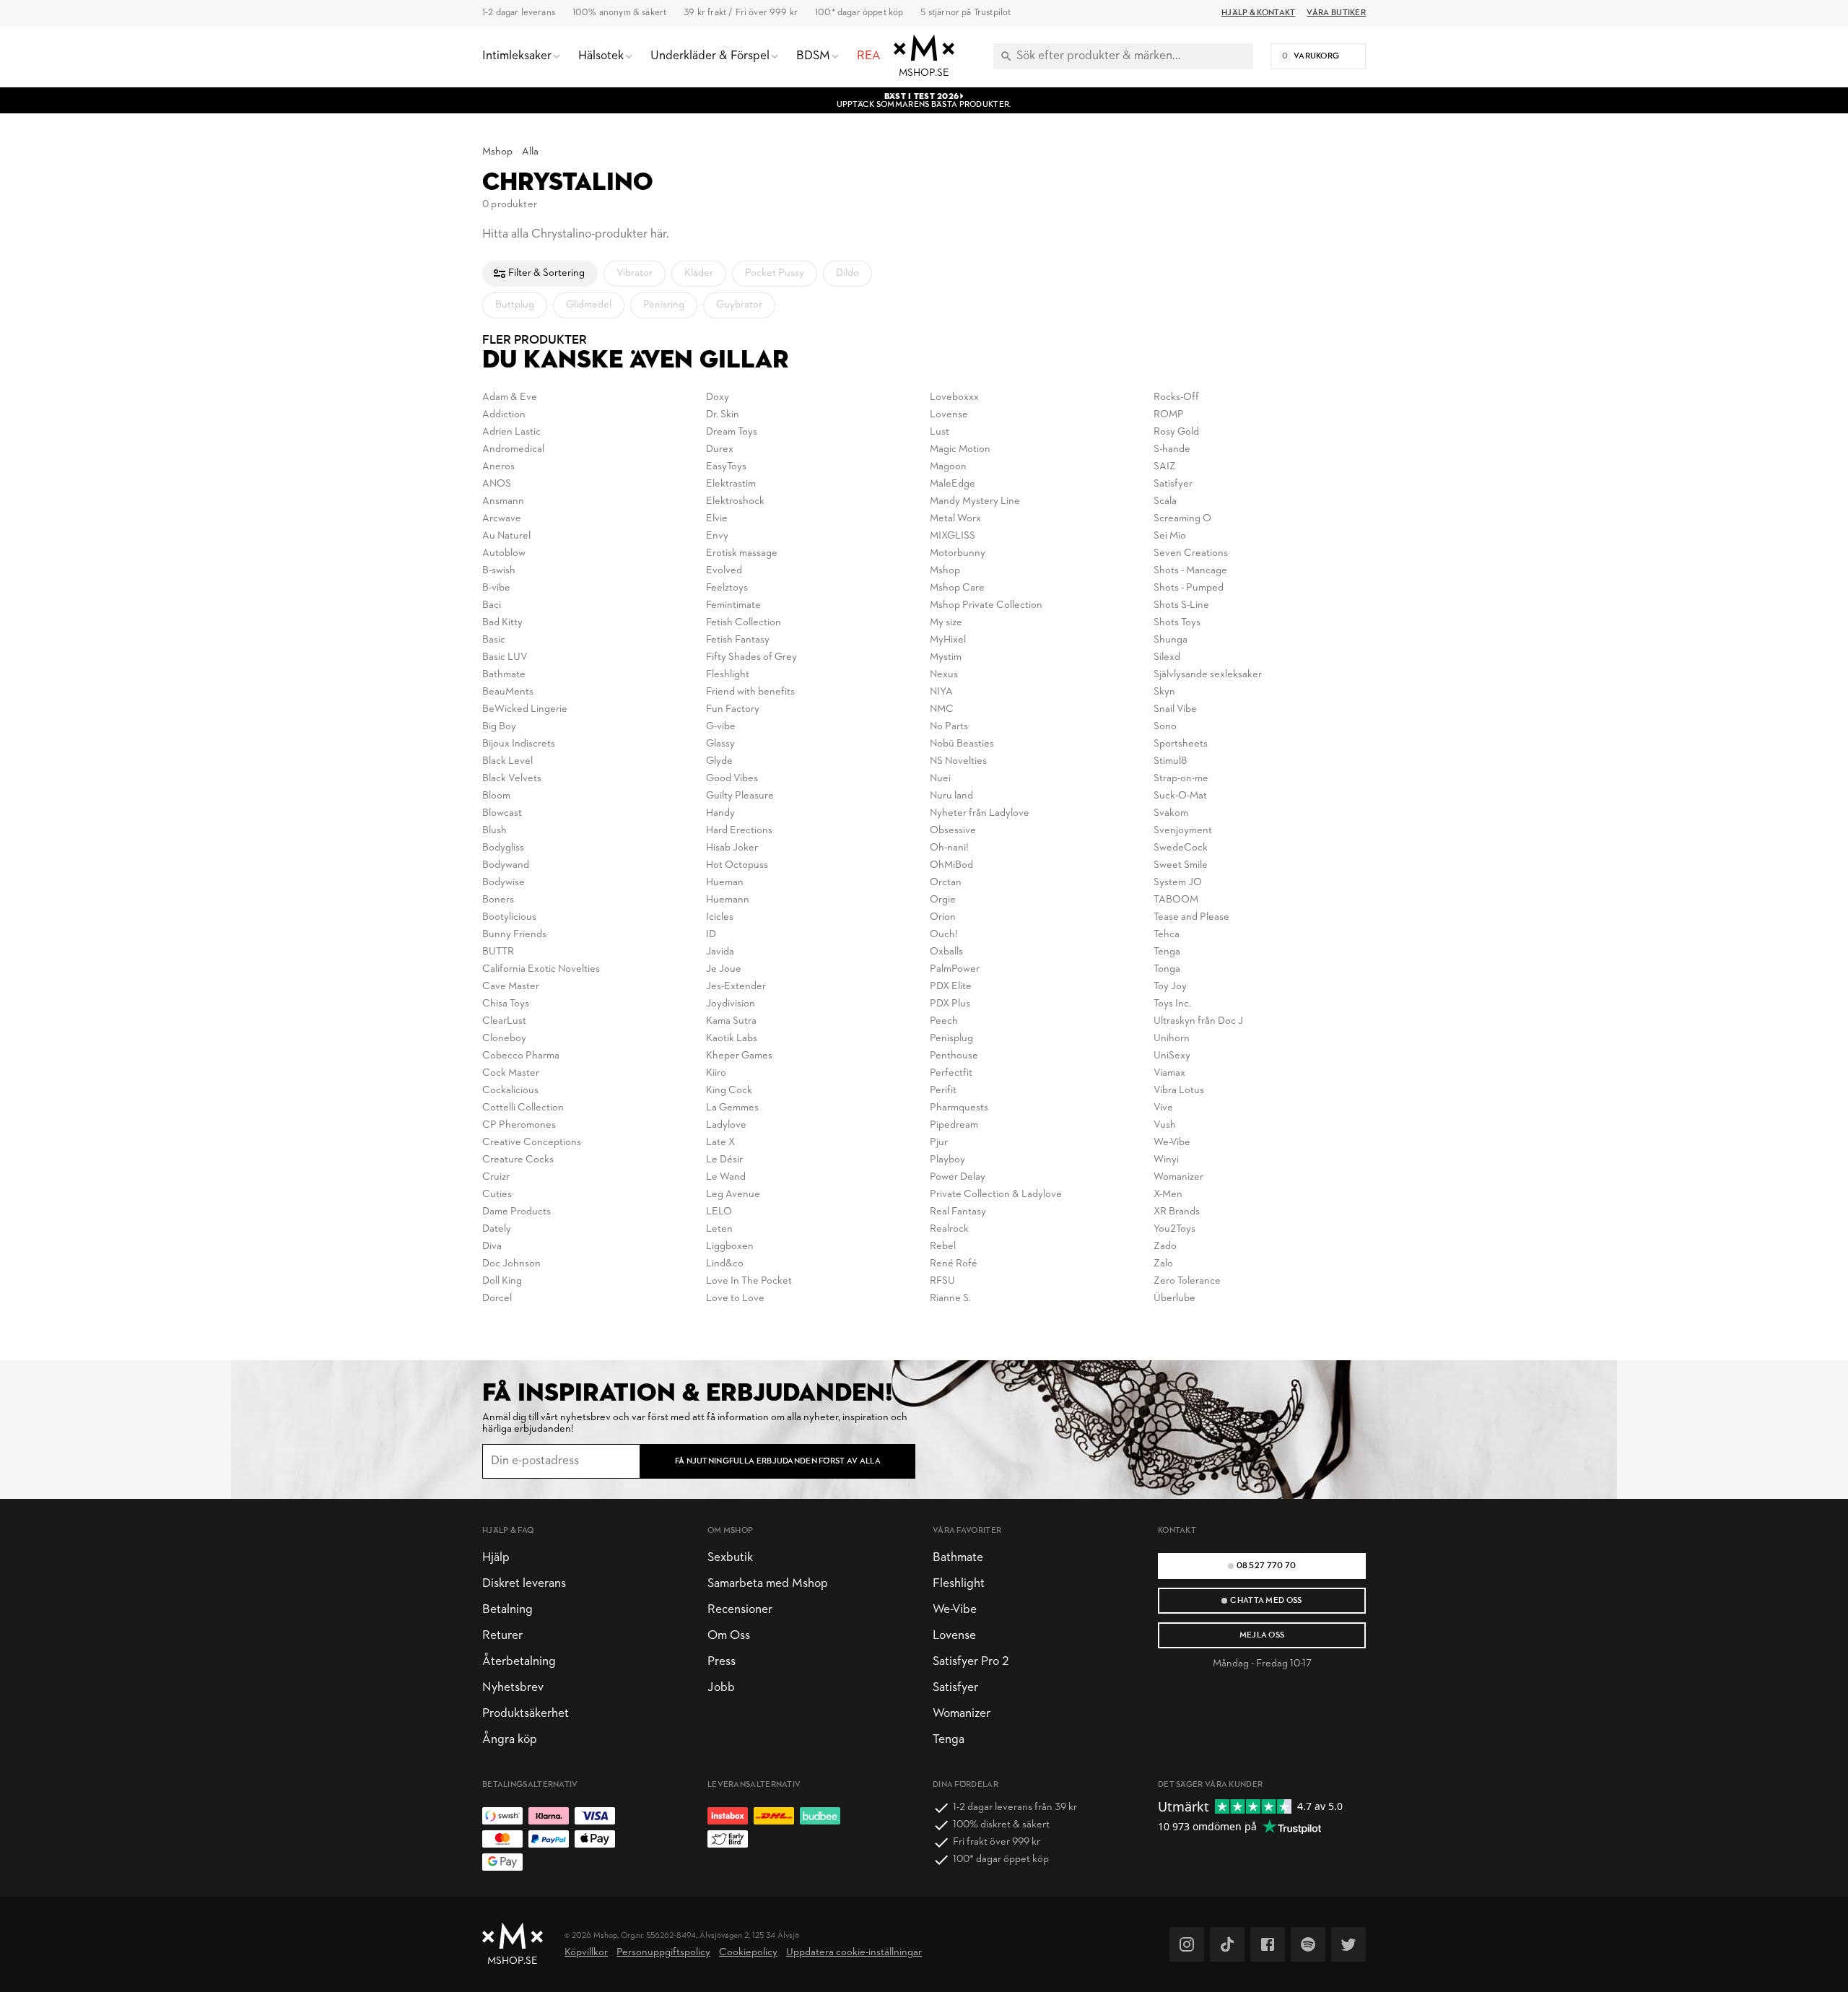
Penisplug (951, 1039)
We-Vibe (1172, 1143)
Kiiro (716, 1073)
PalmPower (955, 969)
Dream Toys (732, 432)
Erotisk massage (742, 553)
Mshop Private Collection (986, 605)
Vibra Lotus (1179, 1091)
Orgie (943, 900)
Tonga (1167, 969)
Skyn (1164, 692)
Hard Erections (739, 831)
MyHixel (948, 640)
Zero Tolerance (1187, 1281)
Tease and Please (1191, 917)
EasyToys (726, 467)
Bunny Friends (514, 935)
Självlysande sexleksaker (1208, 675)
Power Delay (958, 1177)
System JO (1178, 883)
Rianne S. (950, 1299)
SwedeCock (1181, 848)
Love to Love (735, 1299)
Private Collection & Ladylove (996, 1195)
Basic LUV (505, 657)
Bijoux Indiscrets (519, 744)
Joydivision (731, 1004)
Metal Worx (955, 519)
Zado (1165, 1247)
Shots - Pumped (1189, 588)
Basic (494, 640)
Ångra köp (510, 1740)
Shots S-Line (1181, 605)
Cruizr (496, 1177)
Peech (944, 1021)
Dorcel (497, 1299)
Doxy (718, 397)
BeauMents (508, 692)
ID (711, 935)
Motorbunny (958, 553)
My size (946, 623)
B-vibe (496, 588)
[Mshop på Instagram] (1187, 1944)
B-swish (499, 571)
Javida (720, 952)
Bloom (496, 796)
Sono (1165, 727)
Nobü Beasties (962, 744)
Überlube (1174, 1299)
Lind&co (725, 1264)
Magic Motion (960, 449)
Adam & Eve (510, 397)
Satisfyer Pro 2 (971, 1662)
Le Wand (726, 1177)
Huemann (728, 900)
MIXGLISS (953, 536)
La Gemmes (732, 1108)
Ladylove (726, 1125)
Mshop (497, 152)
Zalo (1163, 1264)
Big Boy (499, 727)
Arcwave (502, 519)
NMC (942, 709)
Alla (530, 152)
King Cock (729, 1091)
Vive (1163, 1108)
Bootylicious (509, 917)
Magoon (948, 467)
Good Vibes (732, 779)
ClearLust (504, 1021)
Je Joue (724, 969)
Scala (1165, 501)
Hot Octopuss (737, 865)
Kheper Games (739, 1056)
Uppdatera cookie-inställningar (854, 1953)
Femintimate (733, 605)
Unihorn (1172, 1039)
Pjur (939, 1143)
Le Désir (724, 1160)
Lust (940, 432)
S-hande (1172, 449)
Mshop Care (957, 588)
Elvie (717, 519)
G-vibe (721, 727)
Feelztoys (727, 588)
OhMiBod (951, 865)
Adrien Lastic (511, 432)
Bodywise (504, 883)
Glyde (719, 761)
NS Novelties (958, 761)
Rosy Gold (1176, 432)
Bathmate (504, 675)
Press (722, 1662)
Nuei (940, 779)
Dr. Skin (723, 415)
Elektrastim (731, 484)
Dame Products (517, 1212)
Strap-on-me (1181, 779)
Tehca (1167, 935)
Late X (720, 1143)
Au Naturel (506, 536)
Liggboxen (730, 1247)
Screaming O (1182, 519)
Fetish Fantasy (738, 640)
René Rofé (954, 1264)
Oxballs (946, 952)
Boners (498, 900)
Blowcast (502, 813)
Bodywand (506, 865)
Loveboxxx (954, 397)
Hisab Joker (732, 848)
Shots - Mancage (1190, 571)
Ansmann (503, 501)
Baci (492, 605)
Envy (717, 536)
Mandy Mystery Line (975, 501)
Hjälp (496, 1558)
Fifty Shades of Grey (751, 657)
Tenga (1167, 952)
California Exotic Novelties (541, 969)
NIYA (941, 692)
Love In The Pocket (749, 1281)
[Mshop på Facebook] (1268, 1944)
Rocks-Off (1176, 397)
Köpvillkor (586, 1953)
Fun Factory (733, 709)
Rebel (943, 1247)
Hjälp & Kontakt (1258, 13)
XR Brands (1177, 1212)
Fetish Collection (744, 623)
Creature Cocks (518, 1160)
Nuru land (951, 796)
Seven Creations (1191, 553)
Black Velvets (512, 779)
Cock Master (511, 1073)
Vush (1165, 1125)
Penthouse (954, 1056)
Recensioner (740, 1610)
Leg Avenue (733, 1195)
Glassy (720, 744)
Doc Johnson (511, 1264)
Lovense (949, 415)
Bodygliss (503, 848)
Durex (720, 449)
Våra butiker (1336, 13)
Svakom (1171, 813)
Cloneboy (504, 1039)
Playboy (947, 1160)
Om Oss (729, 1636)
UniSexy (1172, 1056)
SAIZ (1165, 467)
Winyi (1166, 1160)
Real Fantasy (958, 1212)
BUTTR (498, 952)
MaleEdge (953, 484)
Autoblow (504, 553)
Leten (719, 1229)
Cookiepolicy (748, 1953)
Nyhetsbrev (513, 1688)
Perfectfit (951, 1073)
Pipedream (954, 1125)
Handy (720, 813)
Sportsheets (1181, 744)
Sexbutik (730, 1558)
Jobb (721, 1688)
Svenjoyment (1183, 831)
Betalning (507, 1610)
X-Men (1168, 1195)
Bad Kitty (502, 623)
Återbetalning (519, 1662)
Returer (502, 1636)
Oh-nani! (949, 848)
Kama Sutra (731, 1021)
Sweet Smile (1181, 865)
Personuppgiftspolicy (663, 1953)
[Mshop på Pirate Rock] (1308, 1944)
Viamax (1169, 1073)
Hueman (725, 883)
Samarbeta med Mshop (768, 1584)
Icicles (720, 917)
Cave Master (511, 987)
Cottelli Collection (523, 1108)
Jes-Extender (736, 987)
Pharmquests (959, 1108)
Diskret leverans (524, 1584)
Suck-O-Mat (1180, 796)
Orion (943, 917)
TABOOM (1176, 900)
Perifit (943, 1091)
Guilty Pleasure (740, 796)
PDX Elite (951, 987)
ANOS (497, 484)
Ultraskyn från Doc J (1198, 1021)
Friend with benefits (750, 692)
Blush (494, 831)
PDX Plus (950, 1004)
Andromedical (513, 449)
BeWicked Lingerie (525, 709)
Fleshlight (728, 675)
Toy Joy (1170, 987)
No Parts (949, 727)
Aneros (498, 467)
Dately (497, 1229)
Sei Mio (1170, 536)
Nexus (944, 675)
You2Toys (1174, 1229)
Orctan (946, 883)
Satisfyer (1173, 484)
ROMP (1169, 415)
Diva (492, 1247)
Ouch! (944, 935)
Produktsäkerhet (526, 1714)
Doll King (502, 1281)
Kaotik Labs (732, 1039)
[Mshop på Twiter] (1348, 1944)
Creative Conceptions (532, 1143)
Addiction (504, 415)
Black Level (507, 761)
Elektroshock (735, 501)
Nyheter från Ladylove (980, 813)
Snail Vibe (1175, 709)
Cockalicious (510, 1091)
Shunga (1171, 640)
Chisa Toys (506, 1004)
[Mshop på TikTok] (1227, 1944)
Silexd (1167, 657)
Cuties (497, 1195)
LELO (719, 1212)
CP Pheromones (519, 1125)
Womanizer (1178, 1177)
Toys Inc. (1172, 1004)
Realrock (949, 1229)
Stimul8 (1170, 761)
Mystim (946, 657)
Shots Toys (1177, 623)
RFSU (942, 1281)
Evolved (724, 571)
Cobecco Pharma (521, 1056)
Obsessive (953, 831)
